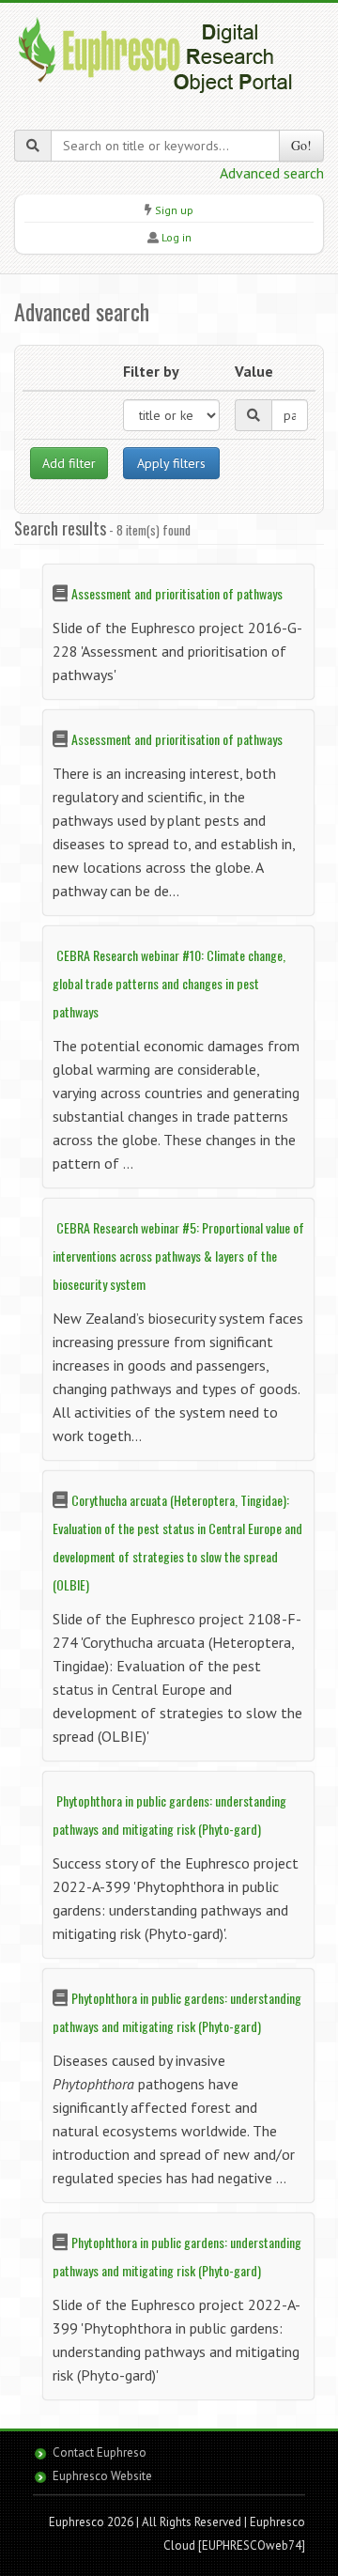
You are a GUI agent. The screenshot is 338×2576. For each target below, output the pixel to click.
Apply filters (171, 463)
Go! (301, 145)
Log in (177, 237)
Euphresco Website (102, 2476)
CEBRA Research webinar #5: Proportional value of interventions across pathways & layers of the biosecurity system (178, 1256)
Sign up (174, 210)
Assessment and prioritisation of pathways (177, 593)
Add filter (69, 463)
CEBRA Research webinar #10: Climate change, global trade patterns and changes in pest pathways (169, 983)
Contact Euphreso (100, 2452)
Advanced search (272, 173)
